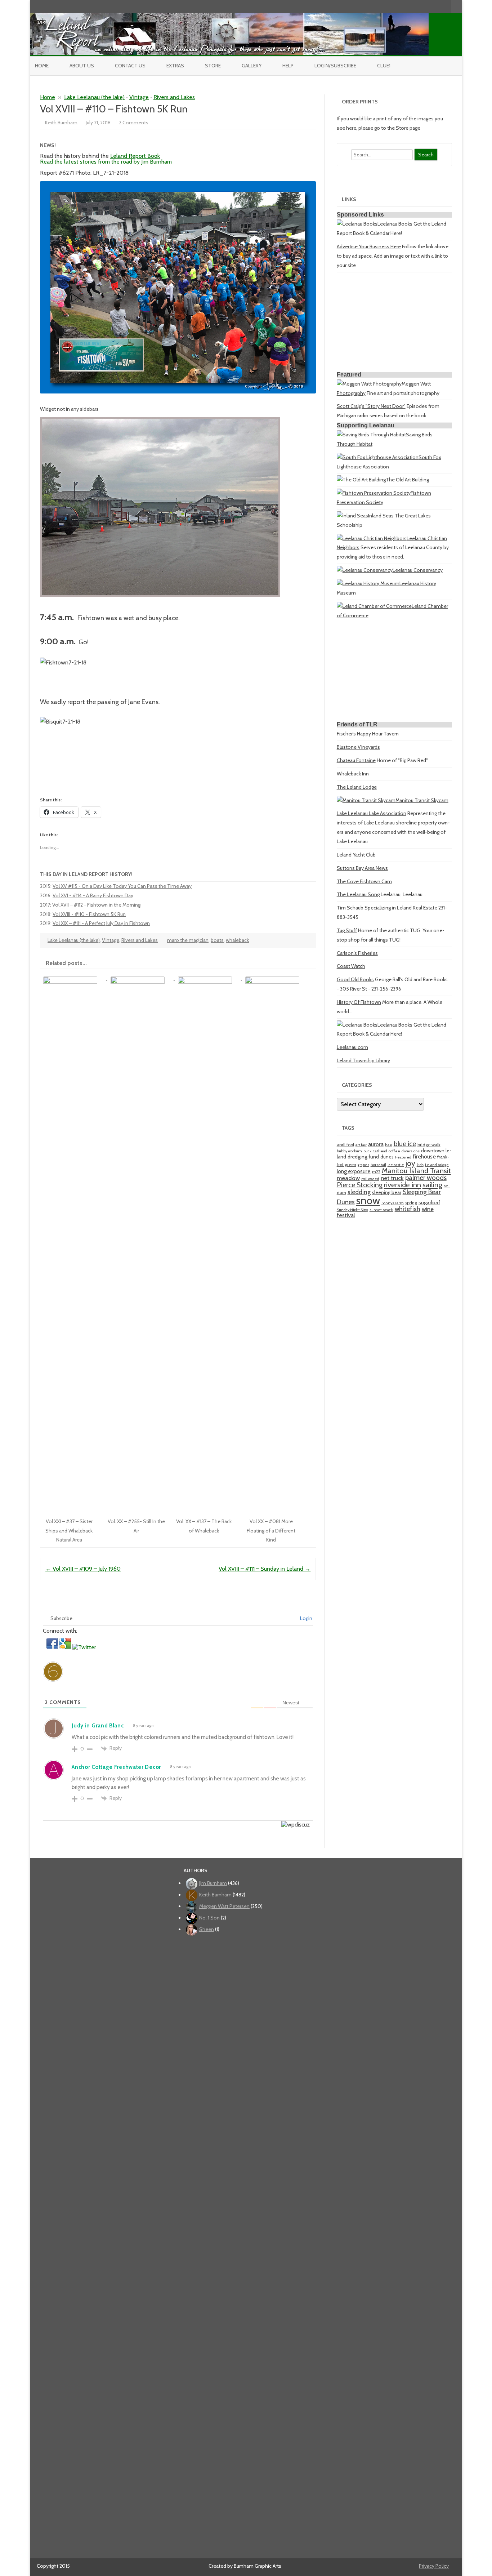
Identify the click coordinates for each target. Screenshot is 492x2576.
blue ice (405, 1144)
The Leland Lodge (357, 787)
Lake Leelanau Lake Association (372, 813)
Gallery (252, 66)
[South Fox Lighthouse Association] (378, 457)
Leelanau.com (352, 1047)
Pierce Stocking (360, 1185)
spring (411, 1203)
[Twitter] (408, 6)
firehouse (424, 1156)
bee (389, 1145)
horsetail (378, 1165)
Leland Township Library (363, 1060)
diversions (411, 1151)
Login (306, 1618)
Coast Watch (351, 966)
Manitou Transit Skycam (422, 800)
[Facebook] (416, 6)
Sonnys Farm (393, 1203)
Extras (175, 66)
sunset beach (381, 1210)
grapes (363, 1165)
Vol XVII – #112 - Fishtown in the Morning (96, 905)
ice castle (396, 1165)
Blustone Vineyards (358, 747)
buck (367, 1151)
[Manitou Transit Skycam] (366, 800)
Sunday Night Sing (352, 1210)
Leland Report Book (135, 156)
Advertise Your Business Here (369, 246)
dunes (387, 1157)
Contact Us (130, 66)
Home (42, 66)
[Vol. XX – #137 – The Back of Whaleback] (208, 978)
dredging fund (363, 1157)
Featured (403, 1157)
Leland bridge (437, 1165)
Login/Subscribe (335, 66)
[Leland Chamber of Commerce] (374, 606)
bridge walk (429, 1145)
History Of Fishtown (359, 1002)
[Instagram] (431, 6)
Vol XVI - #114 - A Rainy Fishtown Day (93, 895)
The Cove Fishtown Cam (364, 881)
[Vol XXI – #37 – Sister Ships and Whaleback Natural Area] (74, 978)
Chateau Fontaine (356, 760)
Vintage (139, 97)
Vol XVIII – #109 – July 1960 (83, 1569)
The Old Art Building (407, 480)
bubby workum (349, 1151)
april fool (345, 1145)
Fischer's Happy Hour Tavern (368, 734)
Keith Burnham (61, 123)
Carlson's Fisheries (357, 953)
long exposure (354, 1171)
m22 (376, 1172)
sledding (359, 1192)
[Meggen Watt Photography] (369, 384)
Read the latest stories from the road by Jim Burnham (106, 162)
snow (368, 1200)
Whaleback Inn (353, 774)
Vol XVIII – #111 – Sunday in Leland (265, 1569)
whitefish (408, 1209)
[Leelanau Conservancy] (365, 570)
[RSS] (446, 6)
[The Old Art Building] (361, 480)
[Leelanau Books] (357, 224)
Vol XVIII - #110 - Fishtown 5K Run (89, 914)
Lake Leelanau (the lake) (94, 97)
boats (217, 940)
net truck (392, 1178)
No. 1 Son (209, 1918)
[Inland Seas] (352, 516)
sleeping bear (387, 1192)
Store (213, 66)
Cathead (380, 1151)
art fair (361, 1145)
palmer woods (426, 1178)
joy (410, 1163)
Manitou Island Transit (416, 1171)
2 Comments (134, 123)
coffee (394, 1151)
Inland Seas (381, 516)
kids (420, 1165)
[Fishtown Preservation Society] (374, 493)
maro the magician (188, 940)
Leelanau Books (395, 224)
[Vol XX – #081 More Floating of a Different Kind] (275, 978)
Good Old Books (355, 979)
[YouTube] (423, 6)
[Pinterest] (438, 6)
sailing (432, 1185)
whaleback (237, 940)
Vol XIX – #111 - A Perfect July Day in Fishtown (101, 923)
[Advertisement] (394, 323)
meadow (348, 1178)
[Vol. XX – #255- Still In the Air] (141, 978)
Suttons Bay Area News (362, 868)
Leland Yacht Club (356, 855)
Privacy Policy (434, 2566)
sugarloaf (429, 1202)
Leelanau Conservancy (418, 570)
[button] (53, 1647)
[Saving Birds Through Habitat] (371, 435)
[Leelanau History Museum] (368, 583)
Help (288, 66)
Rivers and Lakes (174, 97)
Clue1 (384, 66)
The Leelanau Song (358, 894)
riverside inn (402, 1185)
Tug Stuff (347, 930)
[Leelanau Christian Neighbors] (372, 538)
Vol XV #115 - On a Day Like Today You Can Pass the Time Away (122, 886)
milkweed (370, 1179)
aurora (376, 1144)
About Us (82, 66)
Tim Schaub (350, 908)
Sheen (207, 1929)
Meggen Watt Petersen (224, 1906)
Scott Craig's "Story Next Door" (371, 406)
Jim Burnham (213, 1883)
